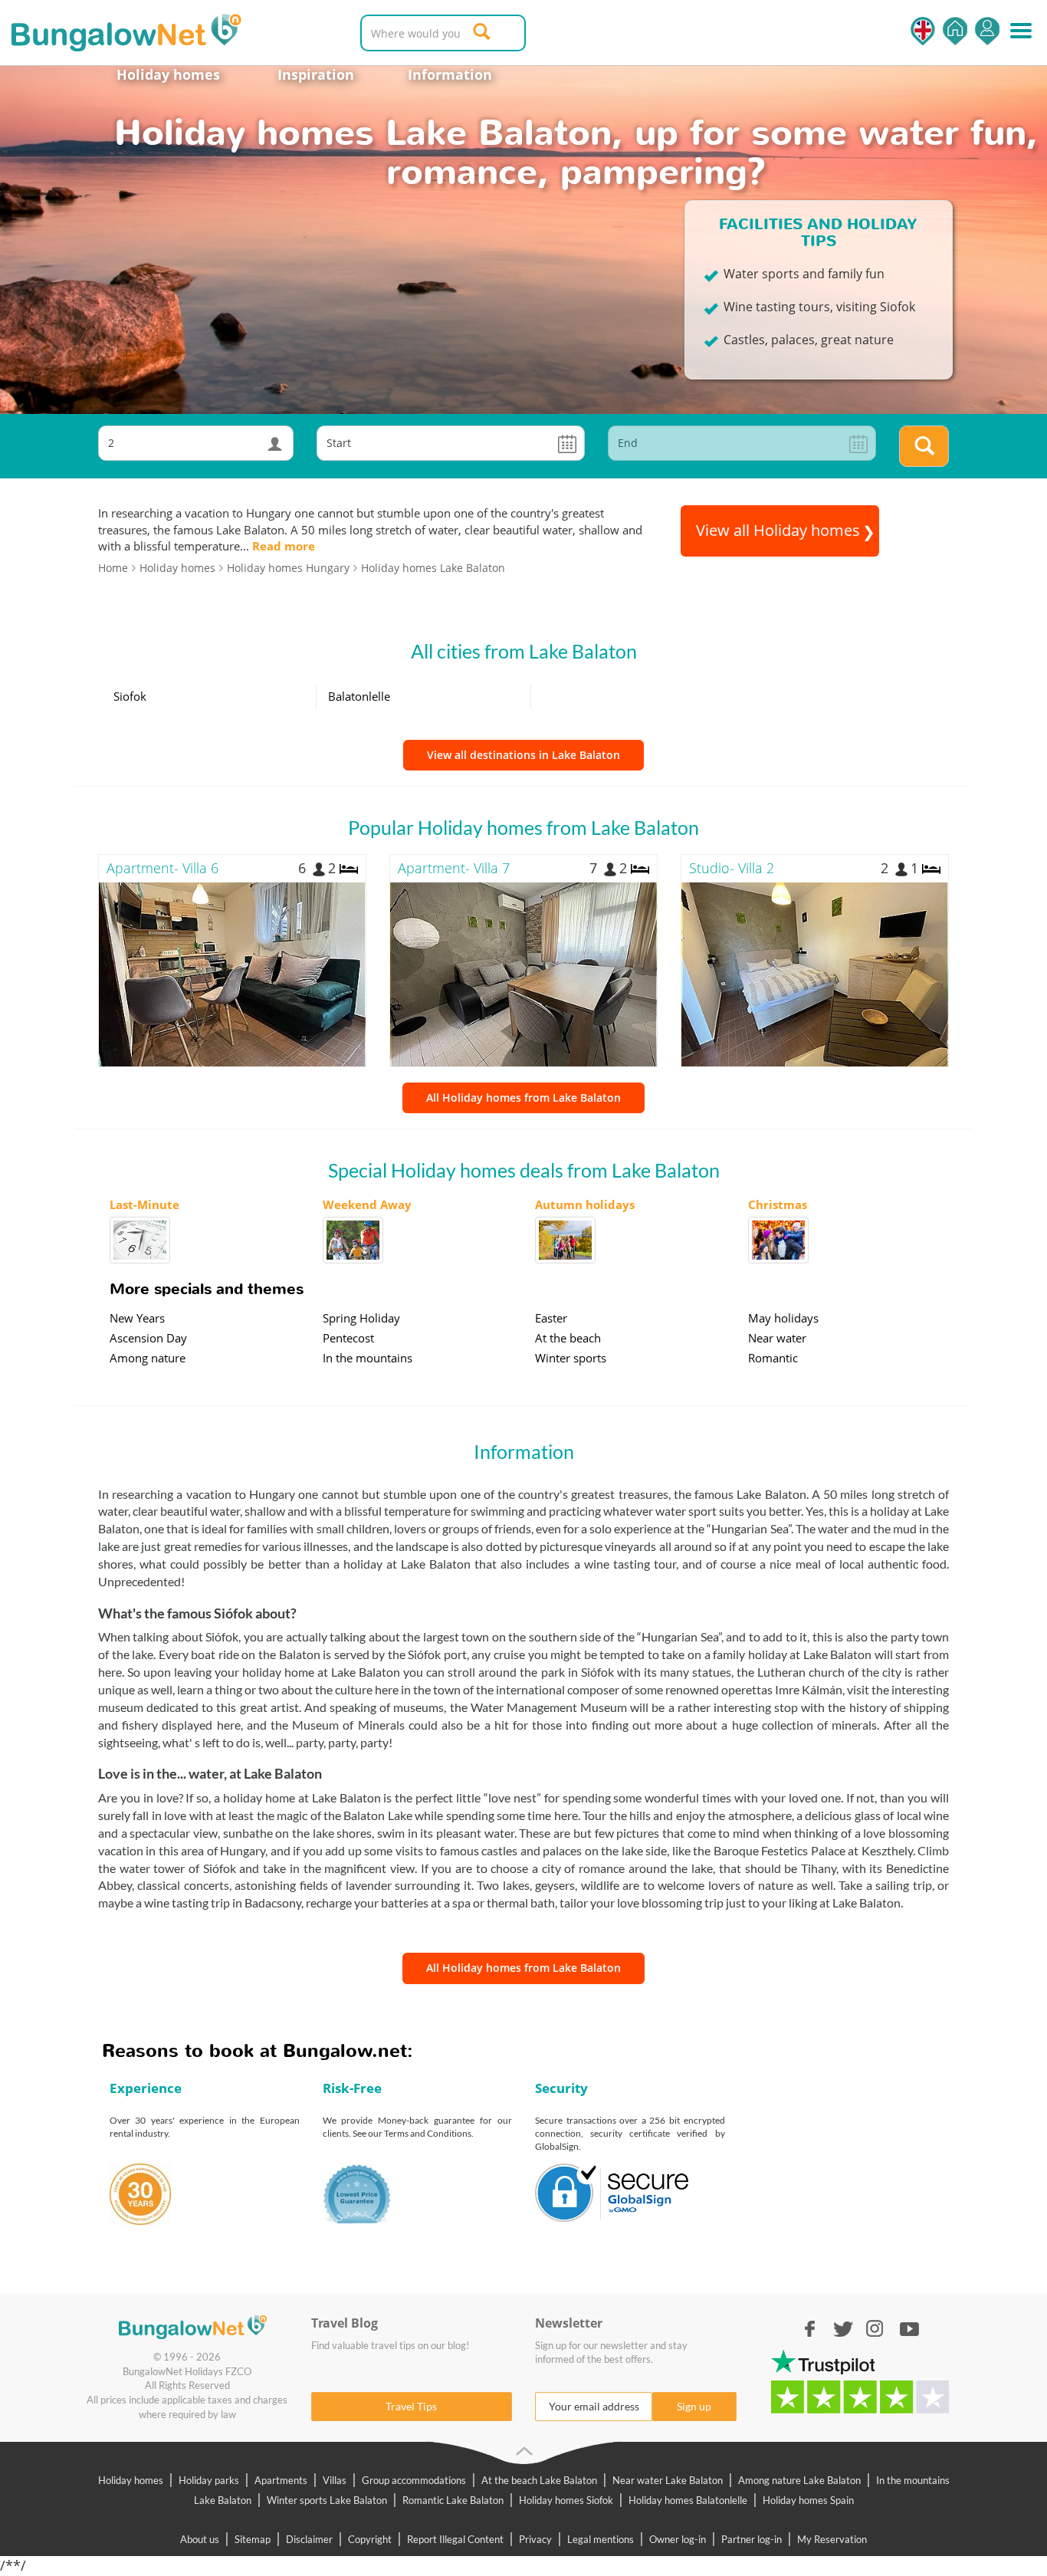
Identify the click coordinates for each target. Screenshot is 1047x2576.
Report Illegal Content (455, 2539)
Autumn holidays (585, 1204)
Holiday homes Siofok (566, 2500)
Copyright (370, 2539)
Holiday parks (209, 2480)
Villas (335, 2480)
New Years (137, 1318)
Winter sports (571, 1358)
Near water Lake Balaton (668, 2480)
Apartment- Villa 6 (162, 868)
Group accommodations (414, 2480)
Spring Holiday (361, 1318)
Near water (777, 1338)
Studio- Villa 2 (732, 868)
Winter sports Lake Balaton (327, 2500)
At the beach (568, 1338)
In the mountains (368, 1358)
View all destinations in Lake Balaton (523, 755)
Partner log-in (752, 2539)
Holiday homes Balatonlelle (688, 2500)
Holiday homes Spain (808, 2500)
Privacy (535, 2539)
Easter (551, 1318)
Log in (987, 31)
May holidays (783, 1318)
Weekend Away (367, 1204)
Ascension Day (148, 1338)
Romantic (773, 1358)
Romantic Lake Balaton (453, 2500)
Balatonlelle (359, 696)
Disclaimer (309, 2539)
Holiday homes (168, 74)
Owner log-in (678, 2539)
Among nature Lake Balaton (799, 2480)
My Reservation (832, 2539)
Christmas (778, 1204)
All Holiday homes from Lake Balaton (523, 1097)
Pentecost (348, 1338)
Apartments (281, 2480)
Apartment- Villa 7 (454, 868)
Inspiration (316, 74)
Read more (284, 546)
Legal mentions (601, 2539)
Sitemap (253, 2539)
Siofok (130, 696)
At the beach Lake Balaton (539, 2480)
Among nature (148, 1358)
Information (450, 74)
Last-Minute (144, 1204)
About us (200, 2539)
